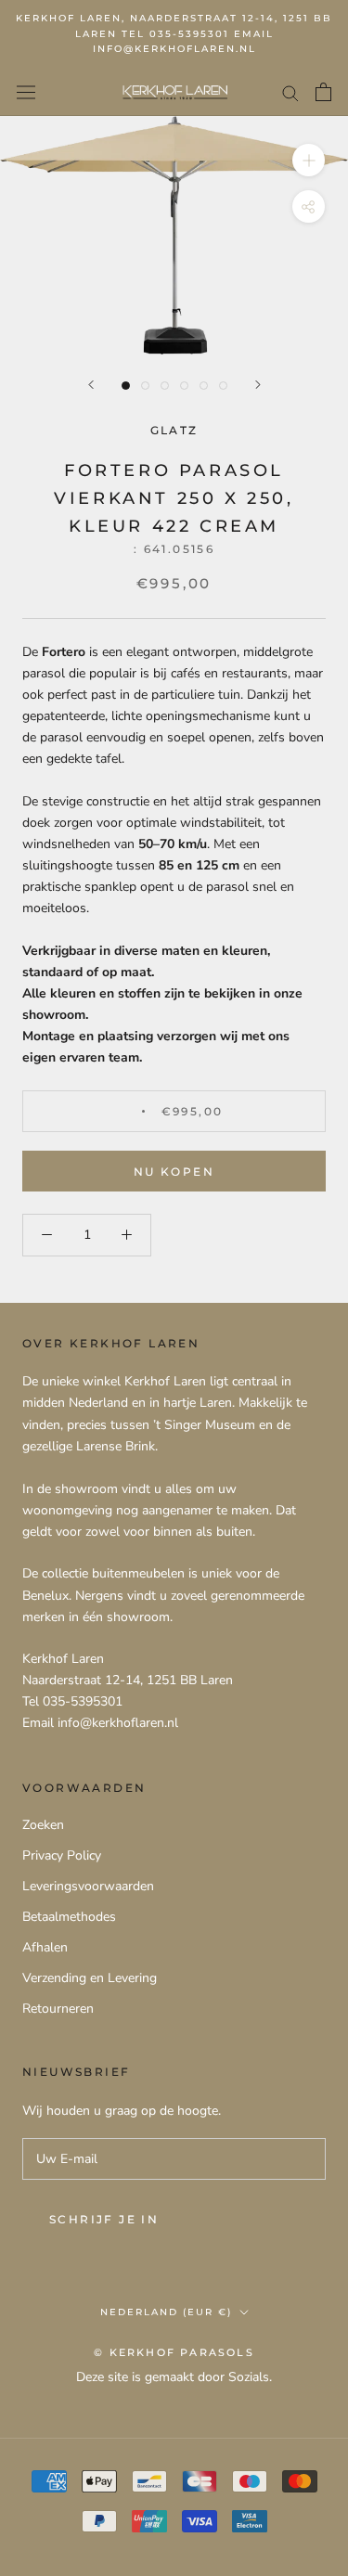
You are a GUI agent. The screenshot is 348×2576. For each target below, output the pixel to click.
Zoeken (43, 1825)
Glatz (174, 430)
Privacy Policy (62, 1855)
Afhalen (45, 1947)
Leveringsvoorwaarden (88, 1886)
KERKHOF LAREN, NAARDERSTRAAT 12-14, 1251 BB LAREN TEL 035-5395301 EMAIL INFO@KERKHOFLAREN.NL (174, 33)
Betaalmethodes (69, 1917)
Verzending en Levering (90, 1978)
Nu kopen (174, 1172)
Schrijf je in (104, 2219)
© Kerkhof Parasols (174, 2352)
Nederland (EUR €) (166, 2312)
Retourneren (58, 2009)
